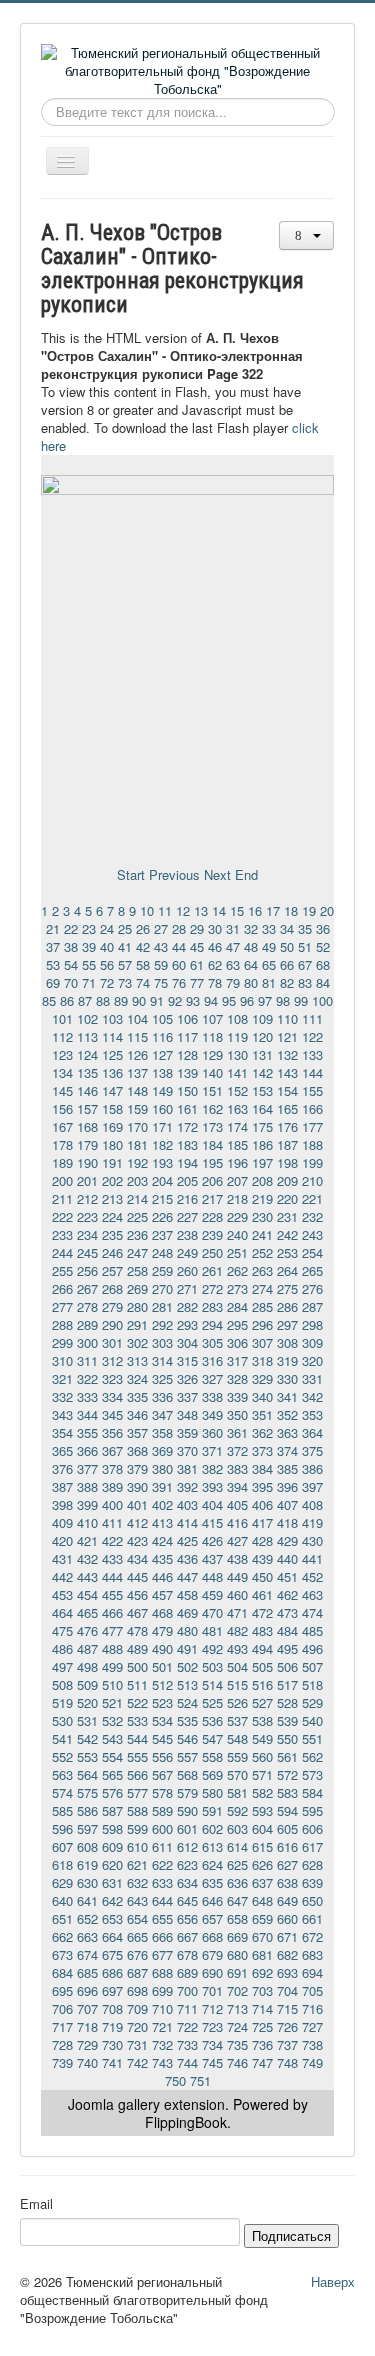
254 (312, 1252)
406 (262, 1504)
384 (262, 1468)
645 (187, 1900)
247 (137, 1252)
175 (262, 1126)
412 (137, 1522)
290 (112, 1324)
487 (87, 1648)
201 (87, 1180)
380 (162, 1468)
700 (187, 1990)
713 (237, 2008)
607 (62, 1846)
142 (262, 1072)
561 (287, 1756)
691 (237, 1972)
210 (312, 1180)
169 (112, 1126)
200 (62, 1180)
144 (312, 1072)
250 (212, 1252)
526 (237, 1702)
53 (53, 964)
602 (212, 1828)
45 (197, 946)
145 (62, 1090)
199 (312, 1162)
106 (187, 1018)
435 (162, 1558)
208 (262, 1180)
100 (322, 1000)
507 (312, 1666)
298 (312, 1324)
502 (187, 1666)
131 (262, 1054)
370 (187, 1450)
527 (262, 1702)
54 (71, 964)
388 (87, 1486)
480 (187, 1630)
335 (137, 1396)
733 (187, 2044)
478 (137, 1630)
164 (262, 1108)
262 (237, 1270)
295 (237, 1324)
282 (187, 1306)
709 (137, 2008)
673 (62, 1954)
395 (262, 1486)
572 (287, 1774)
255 (62, 1270)
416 (237, 1522)
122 (312, 1036)
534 (162, 1720)
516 (262, 1684)
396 (287, 1486)
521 (112, 1702)
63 (233, 964)
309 (312, 1342)
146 (87, 1090)
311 (87, 1360)
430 (312, 1540)
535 (187, 1720)
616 (287, 1846)
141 (237, 1072)
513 (187, 1684)
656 (187, 1918)
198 (287, 1162)
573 (312, 1774)
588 (137, 1810)
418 (287, 1522)
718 (87, 2026)
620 (112, 1864)
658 (237, 1918)
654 (137, 1918)
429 (287, 1540)
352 (287, 1414)
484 (287, 1630)
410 (87, 1522)
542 (87, 1738)
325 (162, 1378)
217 (212, 1198)
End (246, 874)
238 (187, 1234)
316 (212, 1360)
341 (287, 1396)
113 (87, 1036)
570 (237, 1774)
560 (262, 1756)
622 (162, 1864)
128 (187, 1054)
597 (87, 1828)
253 (287, 1252)
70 (71, 982)
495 (287, 1648)
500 (137, 1666)
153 (262, 1090)
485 (312, 1630)
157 (87, 1108)
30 (215, 928)
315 (187, 1360)
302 (137, 1342)
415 (212, 1522)
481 (212, 1630)
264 (287, 1270)
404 (212, 1504)
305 (212, 1342)
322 (87, 1378)
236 (137, 1234)
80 (251, 982)
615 (262, 1846)
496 (312, 1648)
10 (147, 910)
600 (162, 1828)
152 (237, 1090)
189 (62, 1162)
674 (87, 1954)
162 (212, 1108)
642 (112, 1900)
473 (287, 1612)
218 (237, 1198)
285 (262, 1306)
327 (212, 1378)
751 (200, 2080)
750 (175, 2080)
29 (197, 928)
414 (187, 1522)
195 (212, 1162)
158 (112, 1108)
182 (162, 1144)
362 (262, 1432)
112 (62, 1036)
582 (262, 1792)
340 (262, 1396)
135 (87, 1072)
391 (162, 1486)
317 (237, 1360)
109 (262, 1018)
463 (312, 1594)
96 (247, 1000)
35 (305, 928)
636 (237, 1882)
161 (187, 1108)
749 (312, 2062)
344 (87, 1414)
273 (237, 1288)
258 (137, 1270)
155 (312, 1090)
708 (112, 2008)
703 (262, 1990)
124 (87, 1054)
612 (187, 1846)
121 (287, 1036)
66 (287, 964)
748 (287, 2062)
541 (62, 1738)
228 (212, 1216)
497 (62, 1666)
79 (233, 982)
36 (323, 928)
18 (291, 910)
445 (137, 1576)
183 (187, 1144)
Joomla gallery (114, 2104)
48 (251, 946)
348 (187, 1414)
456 (137, 1594)
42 (143, 946)
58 (143, 964)
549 (262, 1738)
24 (107, 928)
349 (212, 1414)
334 (112, 1396)
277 (62, 1306)
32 (251, 928)
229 (237, 1216)
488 (112, 1648)
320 (312, 1360)
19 (309, 910)
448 (212, 1576)
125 (112, 1054)
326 (187, 1378)
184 (212, 1144)
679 (212, 1954)
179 (87, 1144)
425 (187, 1540)
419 (312, 1522)
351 (262, 1414)
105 (162, 1018)
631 (112, 1882)
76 (179, 982)
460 (237, 1594)
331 (312, 1378)
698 (137, 1990)
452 (312, 1576)
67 (305, 964)
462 (287, 1594)
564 (87, 1774)
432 (87, 1558)
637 (262, 1882)
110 (287, 1018)
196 (237, 1162)
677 (162, 1954)
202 (112, 1180)
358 (162, 1432)
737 (287, 2044)
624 (212, 1864)
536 (212, 1720)
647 (237, 1900)
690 (212, 1972)
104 (137, 1018)
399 (87, 1504)
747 (262, 2062)
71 (89, 982)
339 (237, 1396)
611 (162, 1846)
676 (137, 1954)
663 (87, 1936)
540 (312, 1720)
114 (112, 1036)
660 (287, 1918)
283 (212, 1306)
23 (89, 928)
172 (187, 1126)
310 (62, 1360)
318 (262, 1360)
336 (162, 1396)
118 (212, 1036)
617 (312, 1846)
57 (125, 964)
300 (87, 1342)
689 (187, 1972)
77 (197, 982)
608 (87, 1846)
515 (237, 1684)
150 (187, 1090)
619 (87, 1864)
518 (312, 1684)
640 (62, 1900)
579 (187, 1792)
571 (262, 1774)
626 (262, 1864)
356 (112, 1432)
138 (162, 1072)
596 (62, 1828)
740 (87, 2062)
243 (312, 1234)
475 (62, 1630)
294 (212, 1324)
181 (137, 1144)
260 (187, 1270)
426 (212, 1540)
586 (87, 1810)
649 (287, 1900)
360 (212, 1432)
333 (87, 1396)
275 (287, 1288)
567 (162, 1774)
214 (137, 1198)
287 (312, 1306)
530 (62, 1720)
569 (212, 1774)
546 (187, 1738)
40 (107, 946)
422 (112, 1540)
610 (137, 1846)
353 (312, 1414)
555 (137, 1756)
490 (162, 1648)
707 (87, 2008)
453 (62, 1594)
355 (87, 1432)
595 (312, 1810)
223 (87, 1216)
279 (112, 1306)
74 (143, 982)
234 (87, 1234)
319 (287, 1360)
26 (143, 928)
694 (312, 1972)
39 (89, 946)
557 (187, 1756)
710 (162, 2008)
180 (112, 1144)
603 (237, 1828)
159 (137, 1108)
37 (53, 946)
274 (262, 1288)
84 (323, 982)
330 (287, 1378)
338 (212, 1396)
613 (212, 1846)
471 (237, 1612)
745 (212, 2062)
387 (62, 1486)
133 (312, 1054)
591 (212, 1810)
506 (287, 1666)
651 (62, 1918)
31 (233, 928)
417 (262, 1522)
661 (312, 1918)
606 (312, 1828)
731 (137, 2044)
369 (162, 1450)
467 (137, 1612)
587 (112, 1810)
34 (287, 928)
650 (312, 1900)
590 (187, 1810)
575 (87, 1792)
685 (87, 1972)
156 (62, 1108)
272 (212, 1288)
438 (237, 1558)
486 (62, 1648)
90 (139, 1000)
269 (137, 1288)
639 (312, 1882)
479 (162, 1630)
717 (62, 2026)
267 (87, 1288)
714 (262, 2008)
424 (162, 1540)
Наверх (333, 2281)
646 (212, 1900)
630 (87, 1882)
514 (212, 1684)
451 (287, 1576)
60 (179, 964)
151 (212, 1090)
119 (237, 1036)
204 (162, 1180)
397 (312, 1486)
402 (162, 1504)
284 (237, 1306)
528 (287, 1702)
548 (237, 1738)
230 (262, 1216)
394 (237, 1486)
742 (137, 2062)
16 (255, 910)
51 (305, 946)
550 (287, 1738)
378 (112, 1468)
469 (187, 1612)
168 (87, 1126)
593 (262, 1810)
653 (112, 1918)
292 (162, 1324)
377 (87, 1468)
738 (312, 2044)
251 (237, 1252)
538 (262, 1720)
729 (87, 2044)
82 (287, 982)
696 (87, 1990)
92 (175, 1000)
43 (161, 946)
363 (287, 1432)
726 (287, 2026)
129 (212, 1054)
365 (62, 1450)
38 (71, 946)
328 (237, 1378)
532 (112, 1720)
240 (237, 1234)
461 (262, 1594)
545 (162, 1738)
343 (62, 1414)
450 (262, 1576)
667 (187, 1936)
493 (237, 1648)
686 (112, 1972)
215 (162, 1198)
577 (137, 1792)
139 (187, 1072)
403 (187, 1504)
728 (62, 2044)
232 (312, 1216)
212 (87, 1198)
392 (187, 1486)
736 (262, 2044)
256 (87, 1270)
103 (112, 1018)
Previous (174, 874)
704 (287, 1990)
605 (287, 1828)
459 (212, 1594)
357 (137, 1432)
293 (187, 1324)
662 (62, 1936)
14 (219, 910)
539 (287, 1720)
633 (162, 1882)
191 (112, 1162)
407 (287, 1504)
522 (137, 1702)
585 (62, 1810)
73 (125, 982)
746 (237, 2062)
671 (287, 1936)
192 (137, 1162)
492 (212, 1648)
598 (112, 1828)
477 (112, 1630)
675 (112, 1954)
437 (212, 1558)
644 (162, 1900)
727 (312, 2026)
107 (212, 1018)
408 (312, 1504)
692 (262, 1972)
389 (112, 1486)
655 (162, 1918)
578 (162, 1792)
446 (162, 1576)
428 (262, 1540)
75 (161, 982)
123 (62, 1054)
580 (212, 1792)
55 (89, 964)
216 (187, 1198)
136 (112, 1072)
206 (212, 1180)
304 (187, 1342)
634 (187, 1882)
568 (187, 1774)
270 (162, 1288)
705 (312, 1990)
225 (137, 1216)
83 (305, 982)
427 (237, 1540)
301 (112, 1342)
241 (262, 1234)
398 (62, 1504)
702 (237, 1990)
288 (62, 1324)
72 (107, 982)
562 (312, 1756)
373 (262, 1450)
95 (229, 1000)
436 (187, 1558)
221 (312, 1198)
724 (237, 2026)
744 (187, 2062)
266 (62, 1288)
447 (187, 1576)
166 (312, 1108)
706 (62, 2008)
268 (112, 1288)
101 (62, 1018)
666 (162, 1936)
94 (211, 1000)
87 (85, 1000)
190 (87, 1162)
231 (287, 1216)
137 (137, 1072)
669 (237, 1936)
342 (312, 1396)
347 (162, 1414)
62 (215, 964)
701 (212, 1990)
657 (212, 1918)
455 (112, 1594)
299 (62, 1342)
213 (112, 1198)
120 (262, 1036)
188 (312, 1144)
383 (237, 1468)
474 (312, 1612)
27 (161, 928)
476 (87, 1630)
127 (162, 1054)
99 (301, 1000)
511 (137, 1684)
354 (62, 1432)
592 (237, 1810)
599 (137, 1828)
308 (287, 1342)
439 (262, 1558)
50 (287, 946)
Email (36, 2204)
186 (262, 1144)
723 (212, 2026)
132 (287, 1054)
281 (162, 1306)
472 (262, 1612)
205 (187, 1180)
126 (137, 1054)
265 (312, 1270)
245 (87, 1252)
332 (62, 1396)
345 (112, 1414)
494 (262, 1648)
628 (312, 1864)
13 (201, 910)
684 (62, 1972)
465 (87, 1612)
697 (112, 1990)
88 (103, 1000)
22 (71, 928)
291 (137, 1324)
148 (137, 1090)
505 (262, 1666)
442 (62, 1576)
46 (215, 946)
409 (62, 1522)
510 (112, 1684)
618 (62, 1864)
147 (112, 1090)
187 (287, 1144)
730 (112, 2044)
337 (187, 1396)
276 (312, 1288)
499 (112, 1666)
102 (87, 1018)
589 (162, 1810)
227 (187, 1216)
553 (87, 1756)
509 (87, 1684)
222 (62, 1216)
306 (237, 1342)
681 (262, 1954)
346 (137, 1414)
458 (187, 1594)
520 (87, 1702)
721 (162, 2026)
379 (137, 1468)
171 (162, 1126)
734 (212, 2044)
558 (212, 1756)
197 (262, 1162)
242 (287, 1234)
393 (212, 1486)
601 (187, 1828)
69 (53, 982)
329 (262, 1378)
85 (49, 1000)
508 (62, 1684)
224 (112, 1216)
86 (67, 1000)
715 (287, 2008)
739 (62, 2062)
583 (287, 1792)
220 (287, 1198)
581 (237, 1792)
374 (287, 1450)
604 (262, 1828)
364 (312, 1432)
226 (162, 1216)
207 (237, 1180)
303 (162, 1342)
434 (137, 1558)
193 (162, 1162)
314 (162, 1360)
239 (212, 1234)
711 (187, 2008)
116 (162, 1036)
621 (137, 1864)
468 (162, 1612)
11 (165, 910)
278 (87, 1306)
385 (287, 1468)
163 (237, 1108)
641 (87, 1900)
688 (162, 1972)
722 (187, 2026)
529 (312, 1702)
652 (87, 1918)
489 (137, 1648)
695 (62, 1990)
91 (157, 1000)
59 (161, 964)
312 (112, 1360)
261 (212, 1270)
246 (112, 1252)
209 (287, 1180)
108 (237, 1018)
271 (187, 1288)
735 (237, 2044)
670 (262, 1936)
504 (237, 1666)
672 (312, 1936)
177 (312, 1126)
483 (262, 1630)
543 (112, 1738)
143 (287, 1072)
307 (262, 1342)
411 (112, 1522)
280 (137, 1306)
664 (112, 1936)
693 (287, 1972)
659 (262, 1918)
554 (112, 1756)
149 (162, 1090)
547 (212, 1738)
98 (283, 1000)
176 (287, 1126)
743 (162, 2062)
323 (112, 1378)
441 (312, 1558)
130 (237, 1054)
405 (237, 1504)
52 (323, 946)
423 (137, 1540)
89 (121, 1000)
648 (262, 1900)
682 (287, 1954)
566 (137, 1774)
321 (62, 1378)
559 (237, 1756)
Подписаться (291, 2235)
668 (212, 1936)
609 (112, 1846)
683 (312, 1954)
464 (62, 1612)
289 (87, 1324)
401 (137, 1504)
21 (53, 928)
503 (212, 1666)
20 (327, 910)
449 (237, 1576)
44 (179, 946)
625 (237, 1864)
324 (137, 1378)
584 (312, 1792)
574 (62, 1792)
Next (217, 874)
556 (162, 1756)
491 (187, 1648)
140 (212, 1072)
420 (62, 1540)
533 (137, 1720)
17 (273, 910)
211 (62, 1198)
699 (162, 1990)
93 (193, 1000)
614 (237, 1846)
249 (187, 1252)
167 (62, 1126)
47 (233, 946)
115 (137, 1036)
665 (137, 1936)
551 (312, 1738)
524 (187, 1702)
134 (62, 1072)
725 (262, 2026)
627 (287, 1864)
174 (237, 1126)
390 (137, 1486)
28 (179, 928)
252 (262, 1252)
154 (287, 1090)
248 (162, 1252)
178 (62, 1144)
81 (269, 982)
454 (87, 1594)
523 (162, 1702)
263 (262, 1270)
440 (287, 1558)
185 (237, 1144)
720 (137, 2026)
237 (162, 1234)
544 (137, 1738)
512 (162, 1684)
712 (212, 2008)
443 (87, 1576)
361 (237, 1432)
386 (312, 1468)
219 (262, 1198)
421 (87, 1540)
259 (162, 1270)
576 (112, 1792)
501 (162, 1666)
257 (112, 1270)
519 (62, 1702)
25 (125, 928)
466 (112, 1612)
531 (87, 1720)
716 (312, 2008)
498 (87, 1666)
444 (112, 1576)
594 (287, 1810)
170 (137, 1126)
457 (162, 1594)
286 (287, 1306)
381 (187, 1468)
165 (287, 1108)
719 (112, 2026)
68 (323, 964)
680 (237, 1954)
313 (137, 1360)
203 (137, 1180)
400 (112, 1504)
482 (237, 1630)
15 (237, 910)
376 (62, 1468)
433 (112, 1558)
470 (212, 1612)
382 (212, 1468)
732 (162, 2044)
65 (269, 964)
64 (251, 964)
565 (112, 1774)
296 (262, 1324)
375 (312, 1450)
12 (183, 910)
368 (137, 1450)
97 (265, 1000)
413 (162, 1522)
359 (187, 1432)
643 (137, 1900)
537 (237, 1720)
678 (187, 1954)
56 (107, 964)
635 (212, 1882)
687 (137, 1972)
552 (62, 1756)
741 (112, 2062)
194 (187, 1162)
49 (269, 946)
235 (112, 1234)
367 (112, 1450)
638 (287, 1882)
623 (187, 1864)
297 (287, 1324)
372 (237, 1450)
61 (197, 964)
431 (62, 1558)
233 (62, 1234)
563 (62, 1774)
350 (237, 1414)
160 (162, 1108)
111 (312, 1018)
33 (269, 928)
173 (212, 1126)
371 (212, 1450)
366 (87, 1450)
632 (137, 1882)
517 (287, 1684)
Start (131, 874)
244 (62, 1252)
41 (125, 946)
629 (62, 1882)
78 (215, 982)
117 (187, 1036)
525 (212, 1702)
